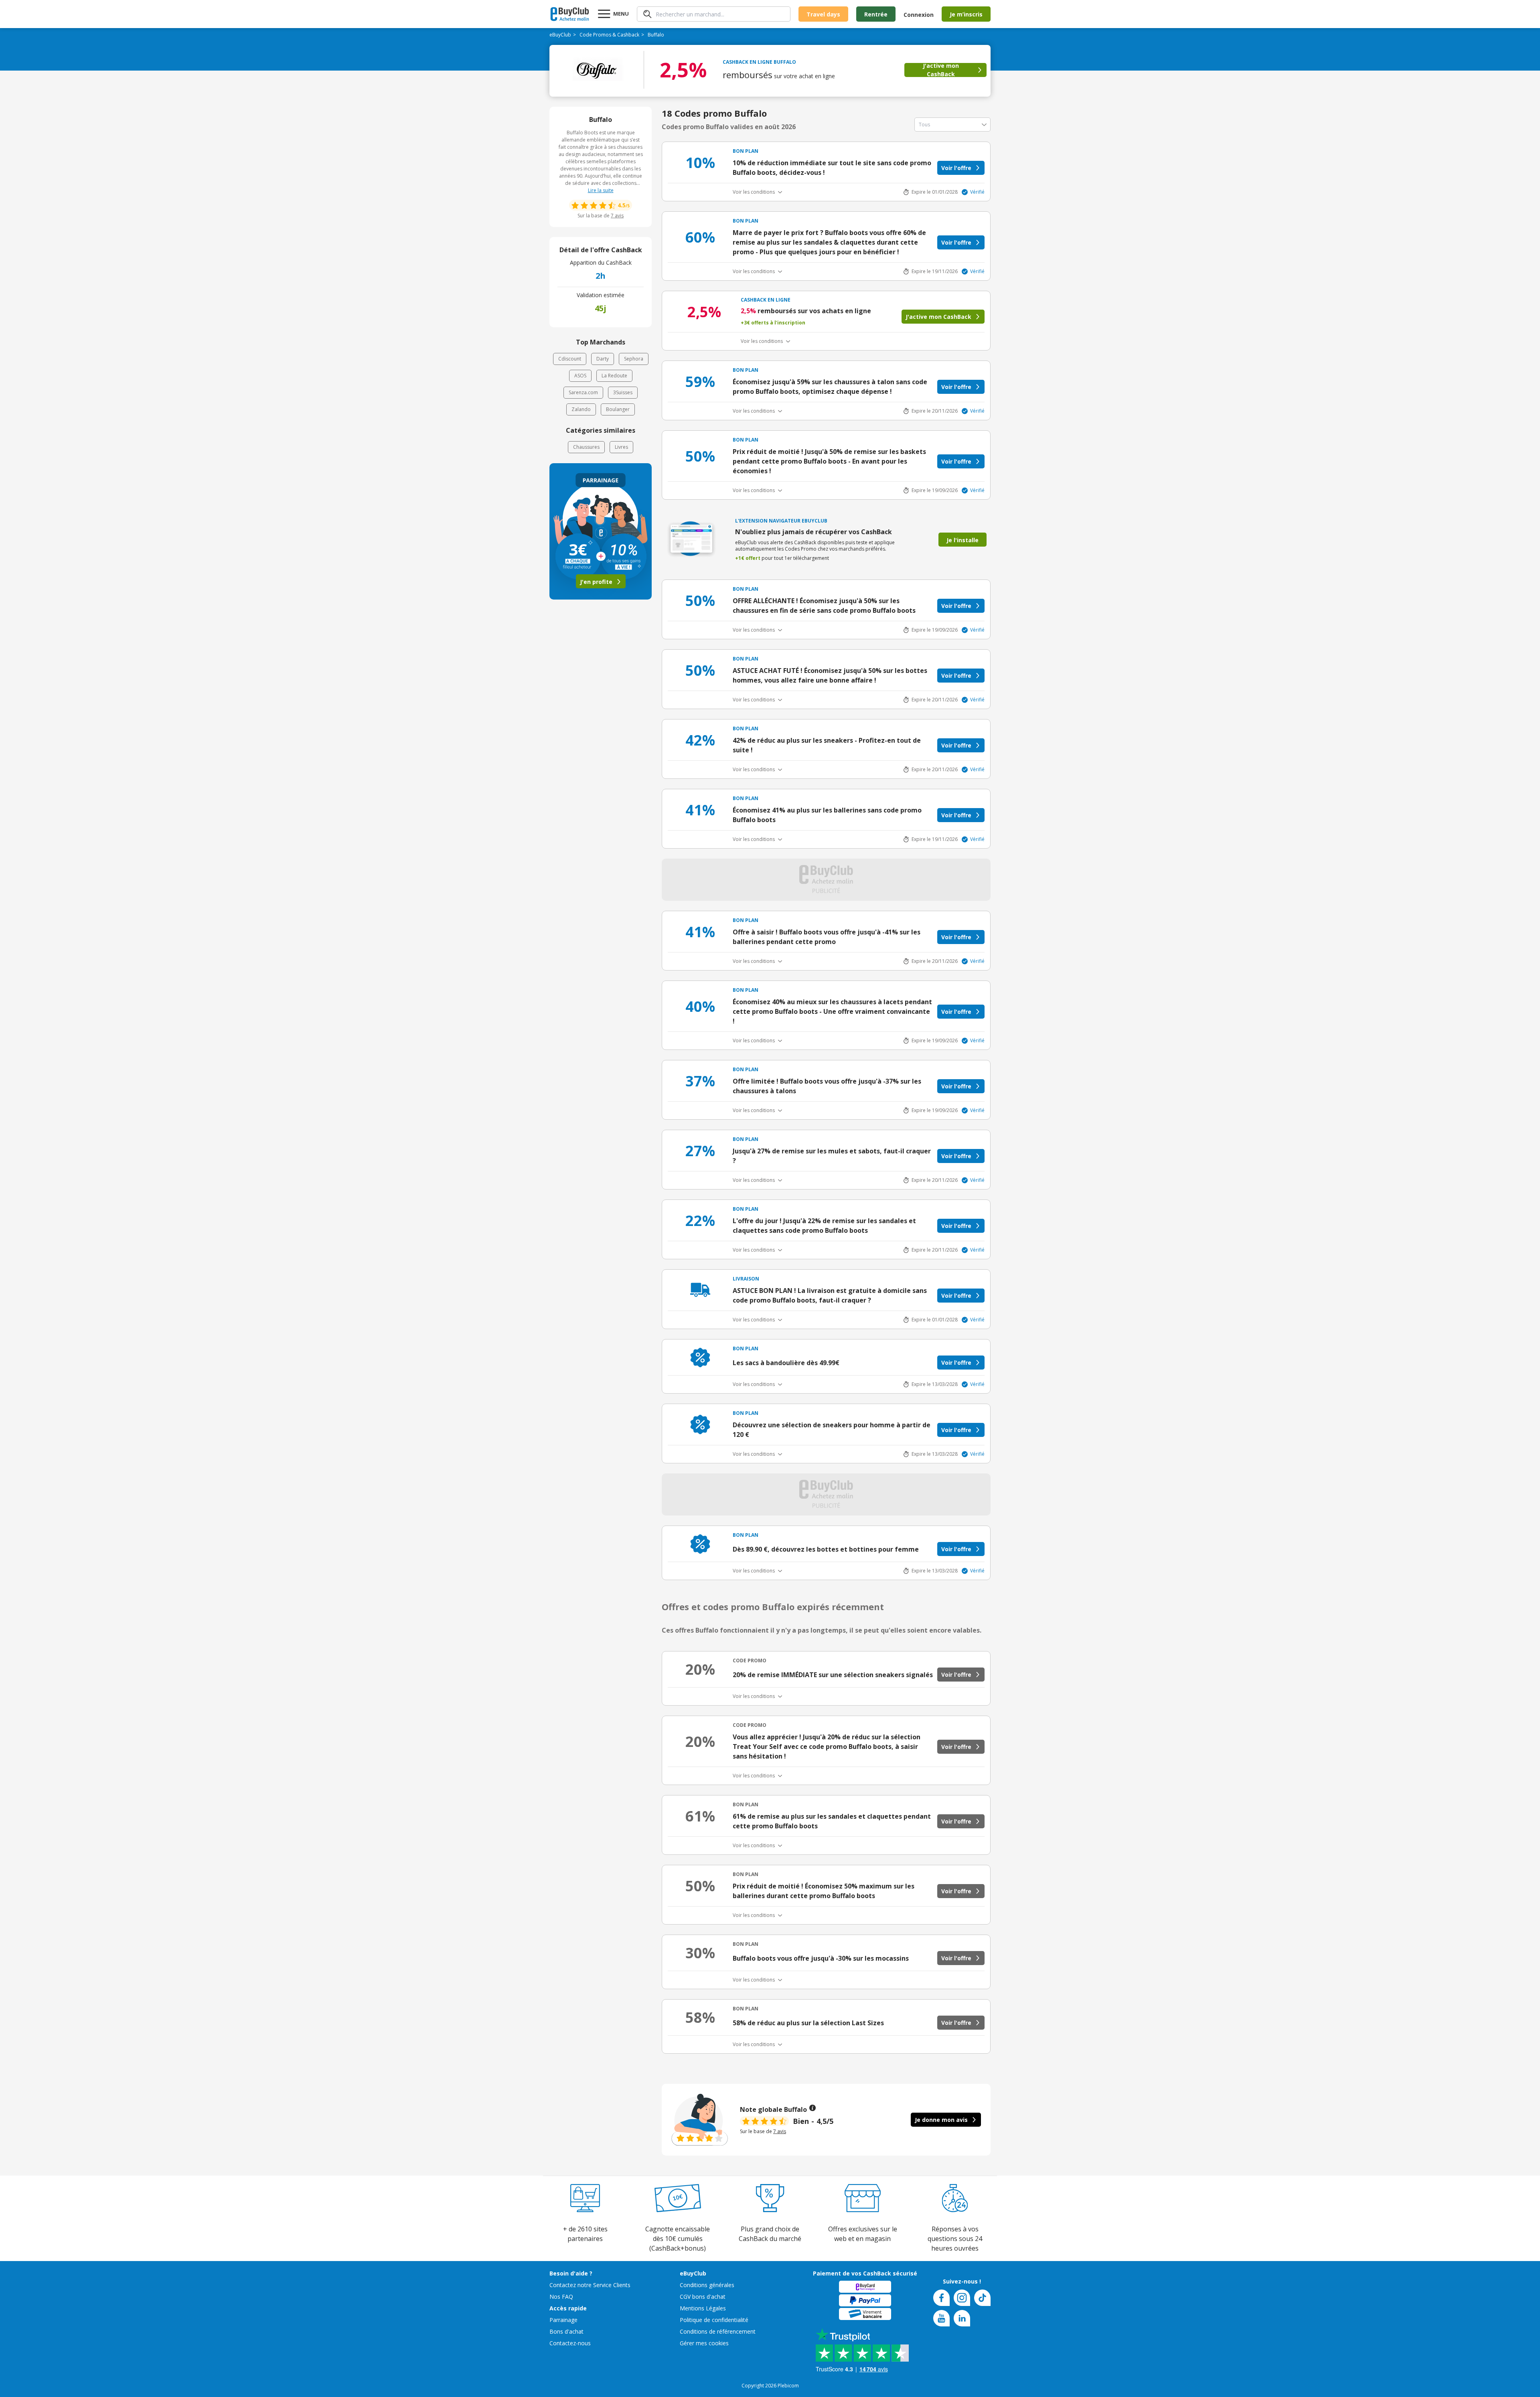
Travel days (823, 14)
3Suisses (623, 392)
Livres (621, 447)
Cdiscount (570, 359)
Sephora (634, 359)
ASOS (580, 376)
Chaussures (586, 447)
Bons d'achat (566, 2331)
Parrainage (563, 2320)
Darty (603, 359)
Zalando (581, 409)
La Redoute (614, 376)
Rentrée (876, 14)
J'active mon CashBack (941, 70)
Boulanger (618, 409)
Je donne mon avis (941, 2120)
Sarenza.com (583, 392)
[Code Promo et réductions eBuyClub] (570, 14)
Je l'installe (962, 540)
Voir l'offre (956, 168)
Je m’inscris (966, 14)
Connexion (919, 15)
